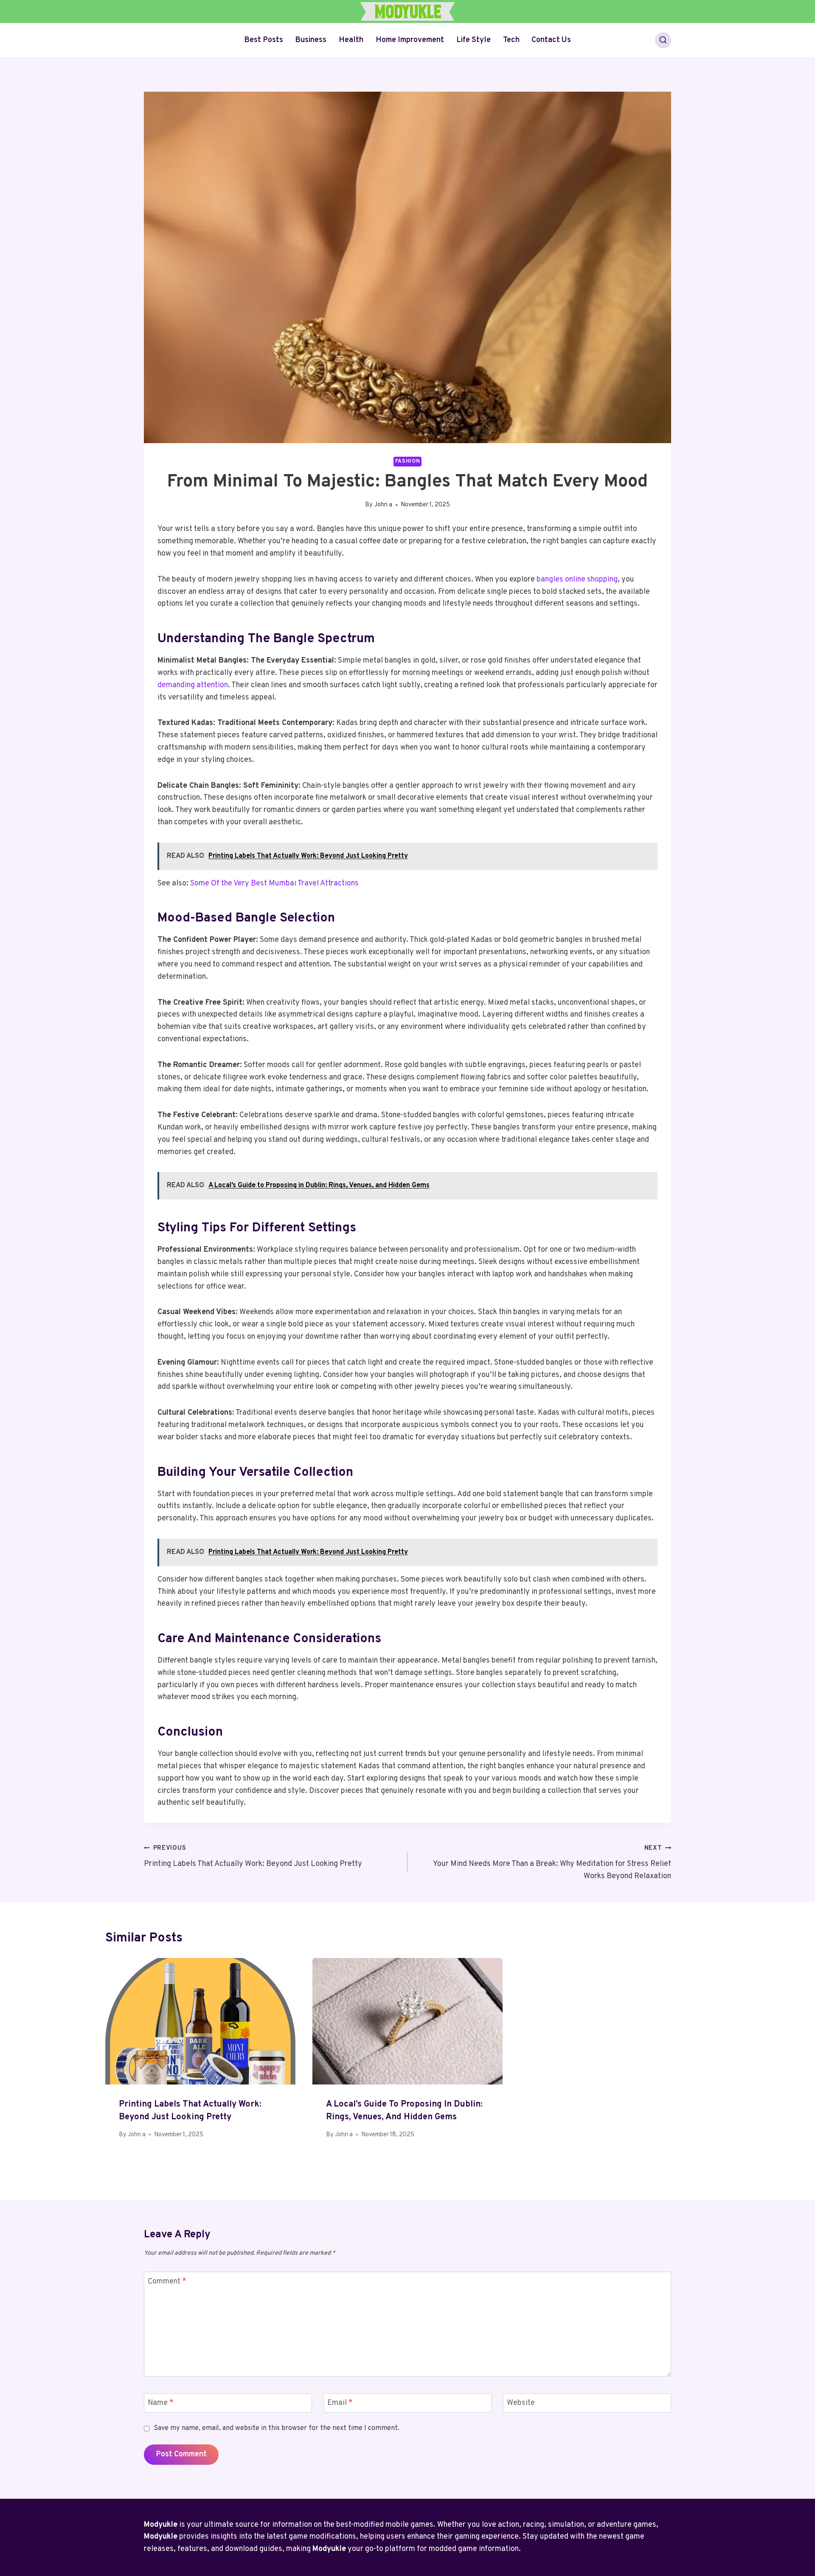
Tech (511, 40)
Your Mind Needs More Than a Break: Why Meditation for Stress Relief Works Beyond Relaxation (552, 1863)
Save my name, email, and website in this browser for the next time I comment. (277, 2428)
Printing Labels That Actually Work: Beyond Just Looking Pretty (253, 1857)
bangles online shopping (577, 580)
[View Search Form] (663, 40)
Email (340, 2403)
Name (161, 2403)
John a (383, 505)
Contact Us (551, 40)
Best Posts (264, 40)
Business (311, 40)
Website (521, 2403)
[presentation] (200, 2021)
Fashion (407, 461)
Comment (167, 2282)
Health (351, 40)
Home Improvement (410, 40)
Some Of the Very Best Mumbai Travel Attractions (274, 883)
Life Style (474, 40)
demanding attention (193, 685)
